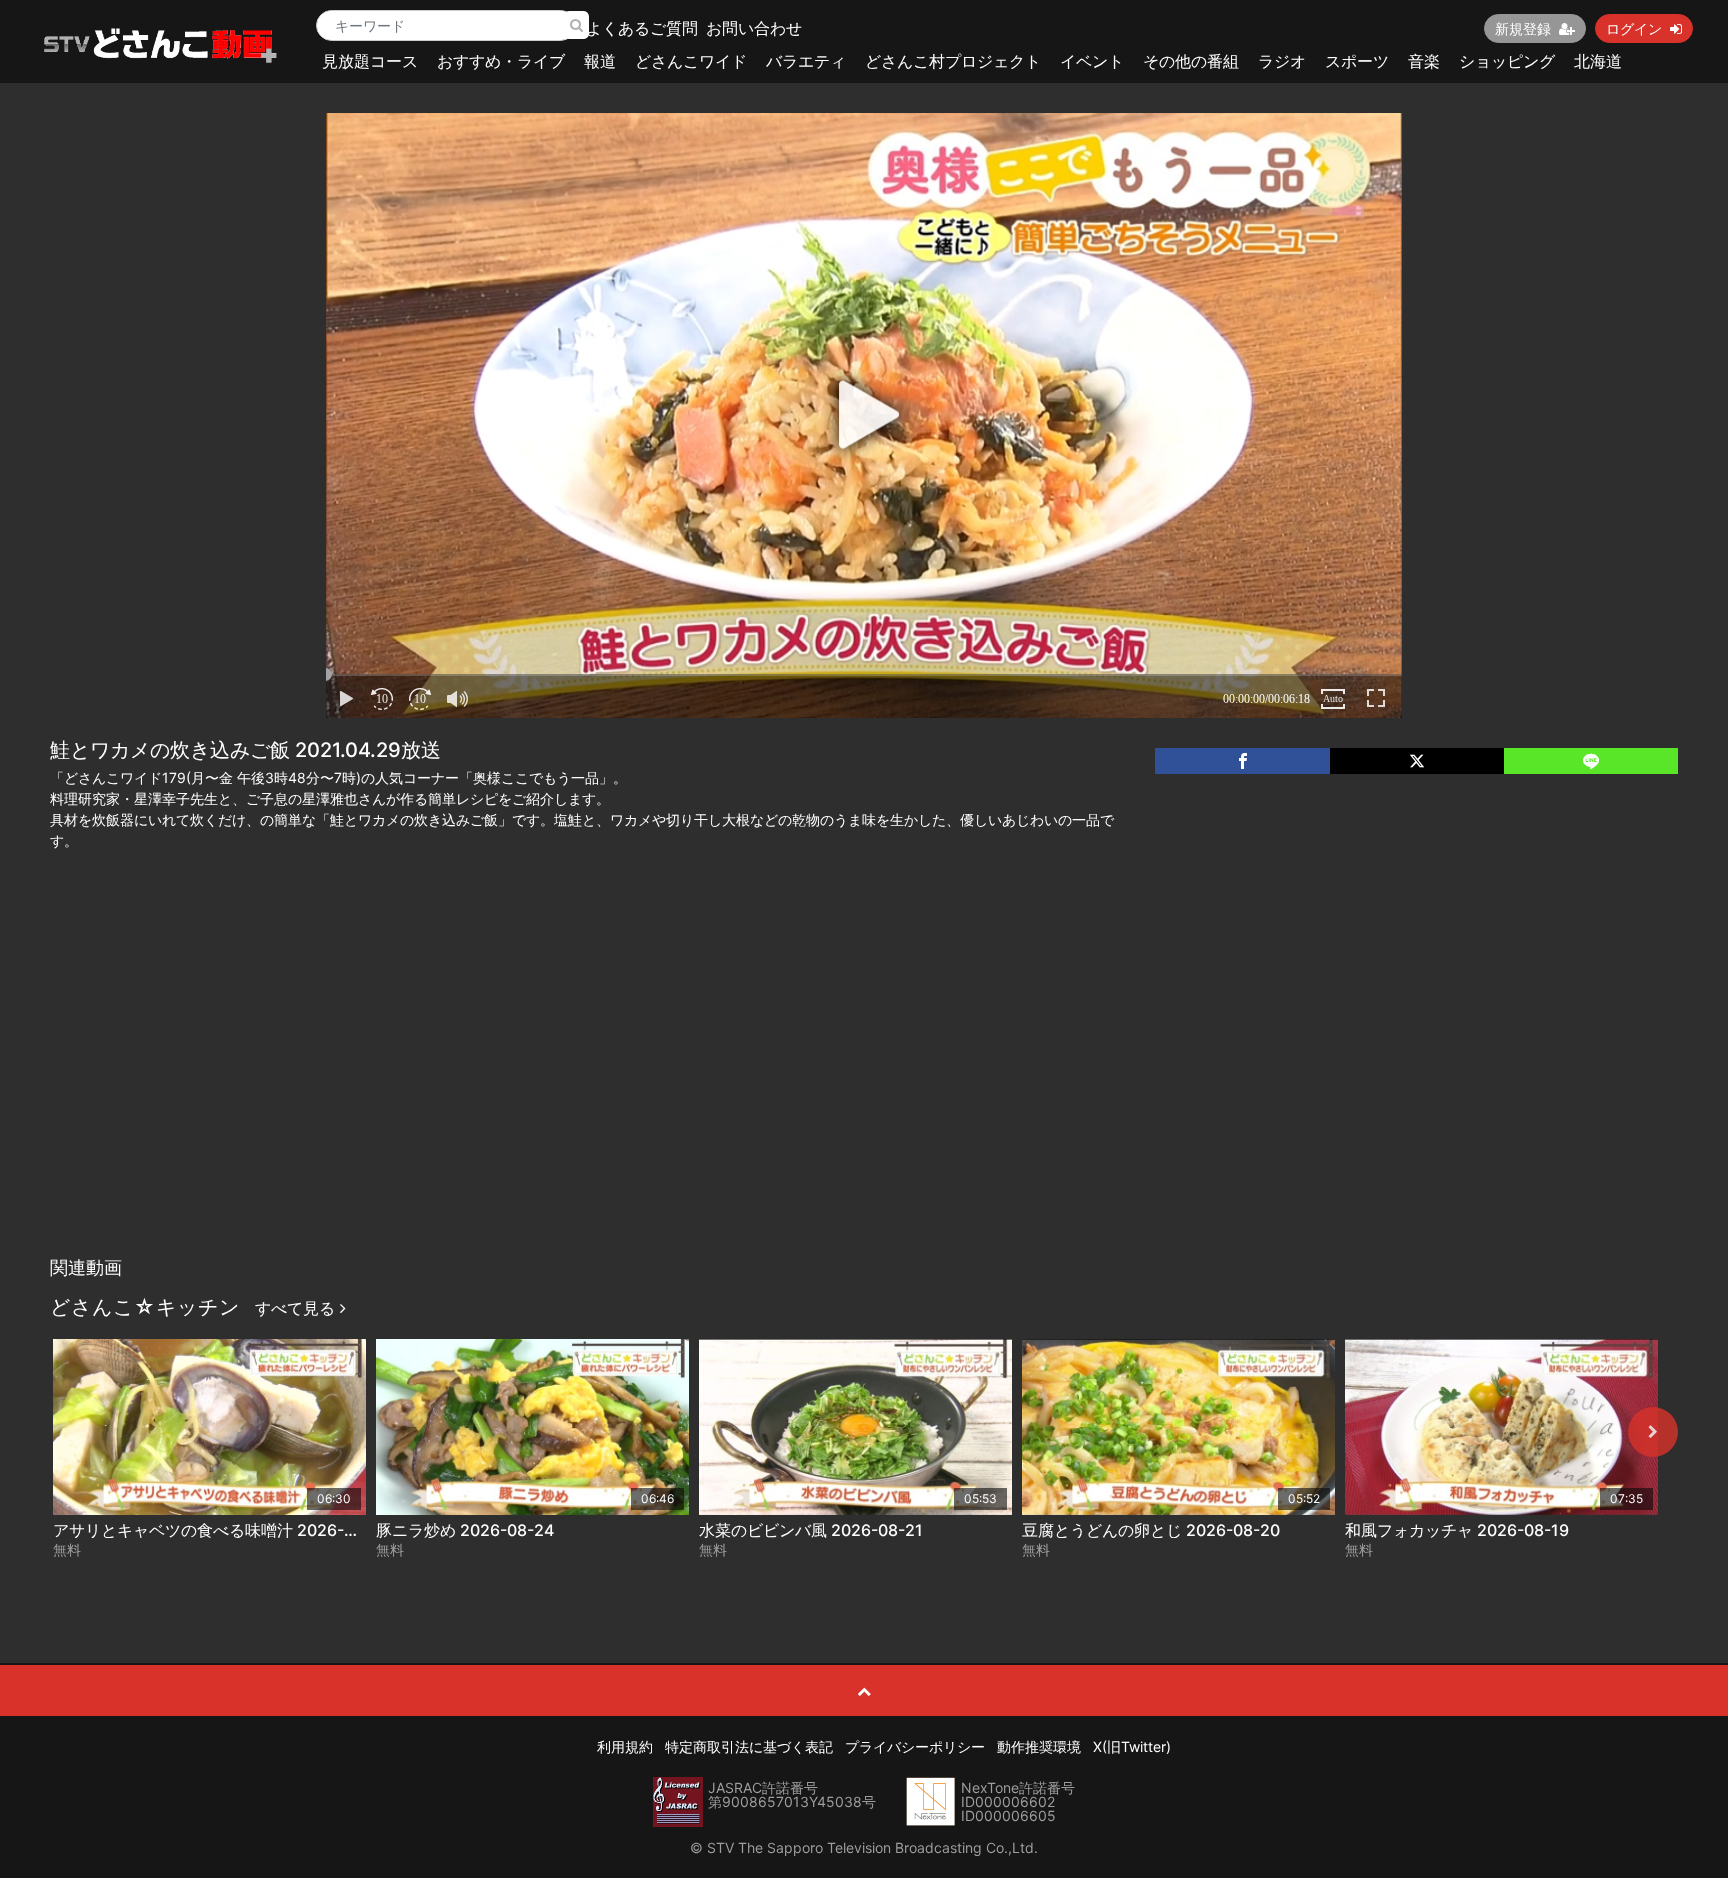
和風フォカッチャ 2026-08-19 (1457, 1530)
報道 (600, 61)
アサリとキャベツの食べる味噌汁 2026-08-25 (222, 1530)
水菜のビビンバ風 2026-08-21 (811, 1530)
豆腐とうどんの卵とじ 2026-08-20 (1151, 1530)
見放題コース (370, 61)
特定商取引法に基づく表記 (749, 1746)
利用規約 (625, 1746)
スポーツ (1357, 61)
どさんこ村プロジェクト (953, 61)
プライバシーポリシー (915, 1746)
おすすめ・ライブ (501, 61)
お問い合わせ (754, 28)
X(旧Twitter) (1132, 1746)
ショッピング (1507, 61)
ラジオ (1282, 61)
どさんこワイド (691, 61)
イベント (1092, 61)
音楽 (1424, 61)
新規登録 (1523, 28)
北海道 (1598, 61)
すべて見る (297, 1308)
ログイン (1634, 28)
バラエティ (806, 61)
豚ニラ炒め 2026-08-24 (465, 1530)
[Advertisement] (864, 1097)
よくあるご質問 (642, 28)
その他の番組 (1191, 61)
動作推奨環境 (1039, 1746)
